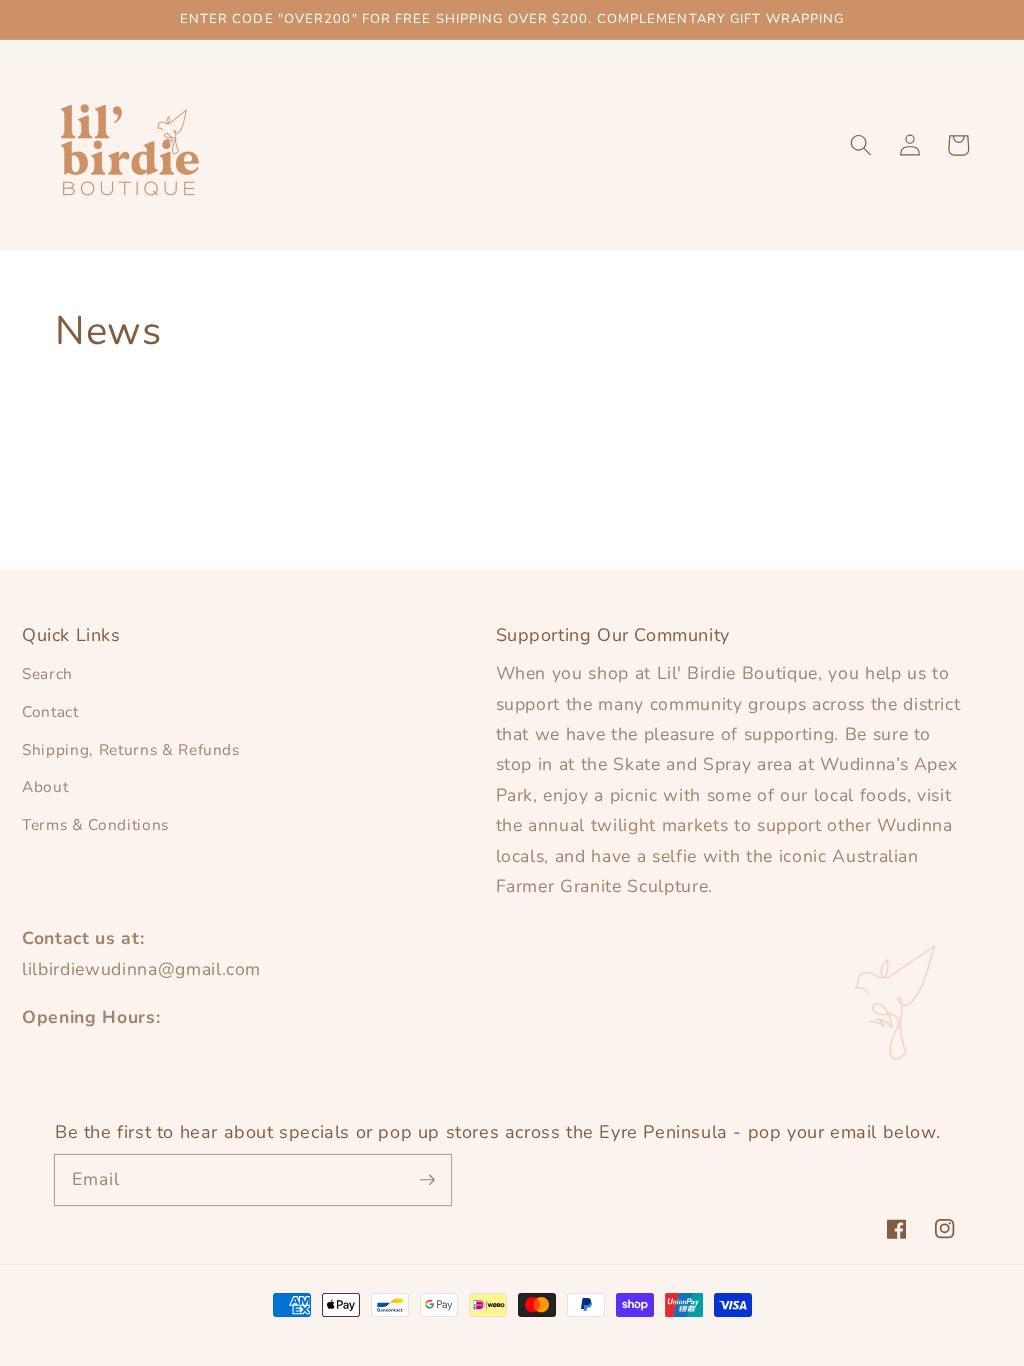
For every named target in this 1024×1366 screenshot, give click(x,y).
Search (47, 673)
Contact (50, 711)
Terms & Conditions (95, 824)
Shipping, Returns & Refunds (131, 749)
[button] (861, 145)
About (45, 786)
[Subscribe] (427, 1179)
